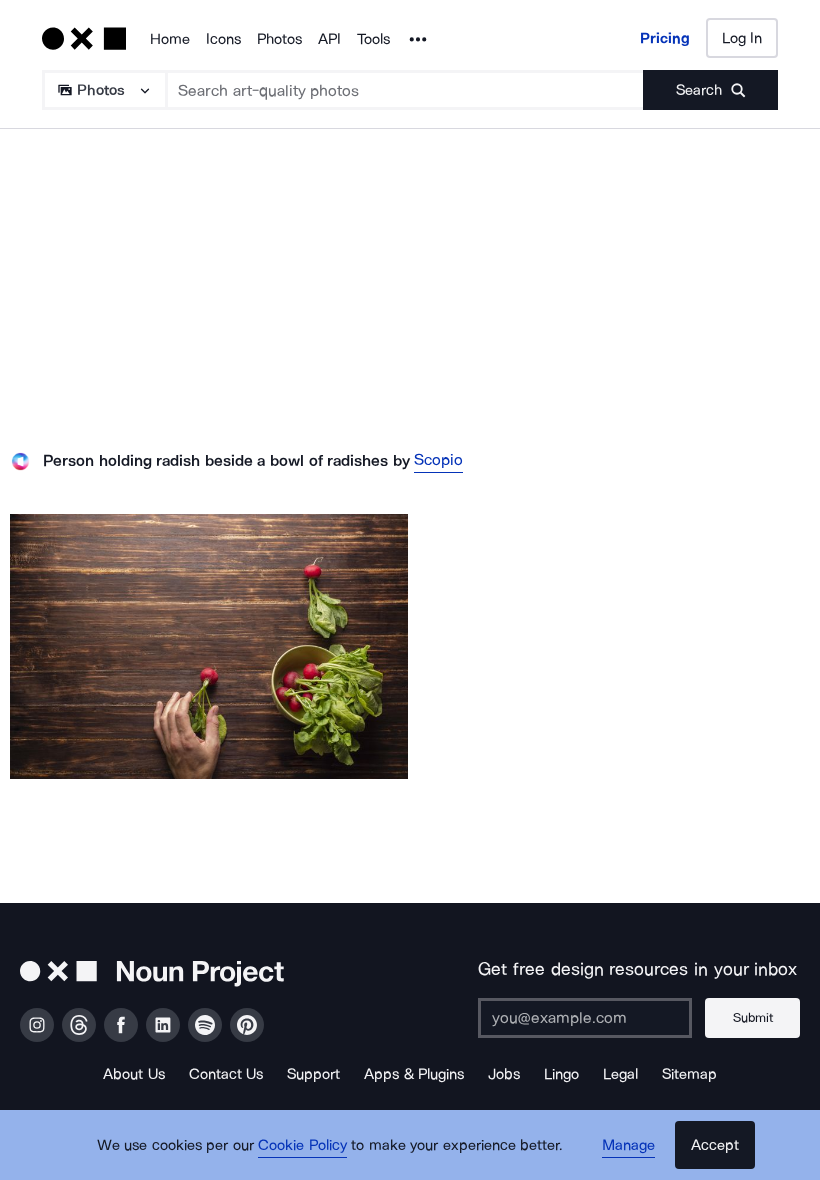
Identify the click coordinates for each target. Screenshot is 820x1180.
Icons (223, 39)
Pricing (665, 38)
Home (170, 39)
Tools (373, 39)
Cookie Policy (302, 1145)
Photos (279, 39)
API (329, 39)
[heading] (209, 646)
